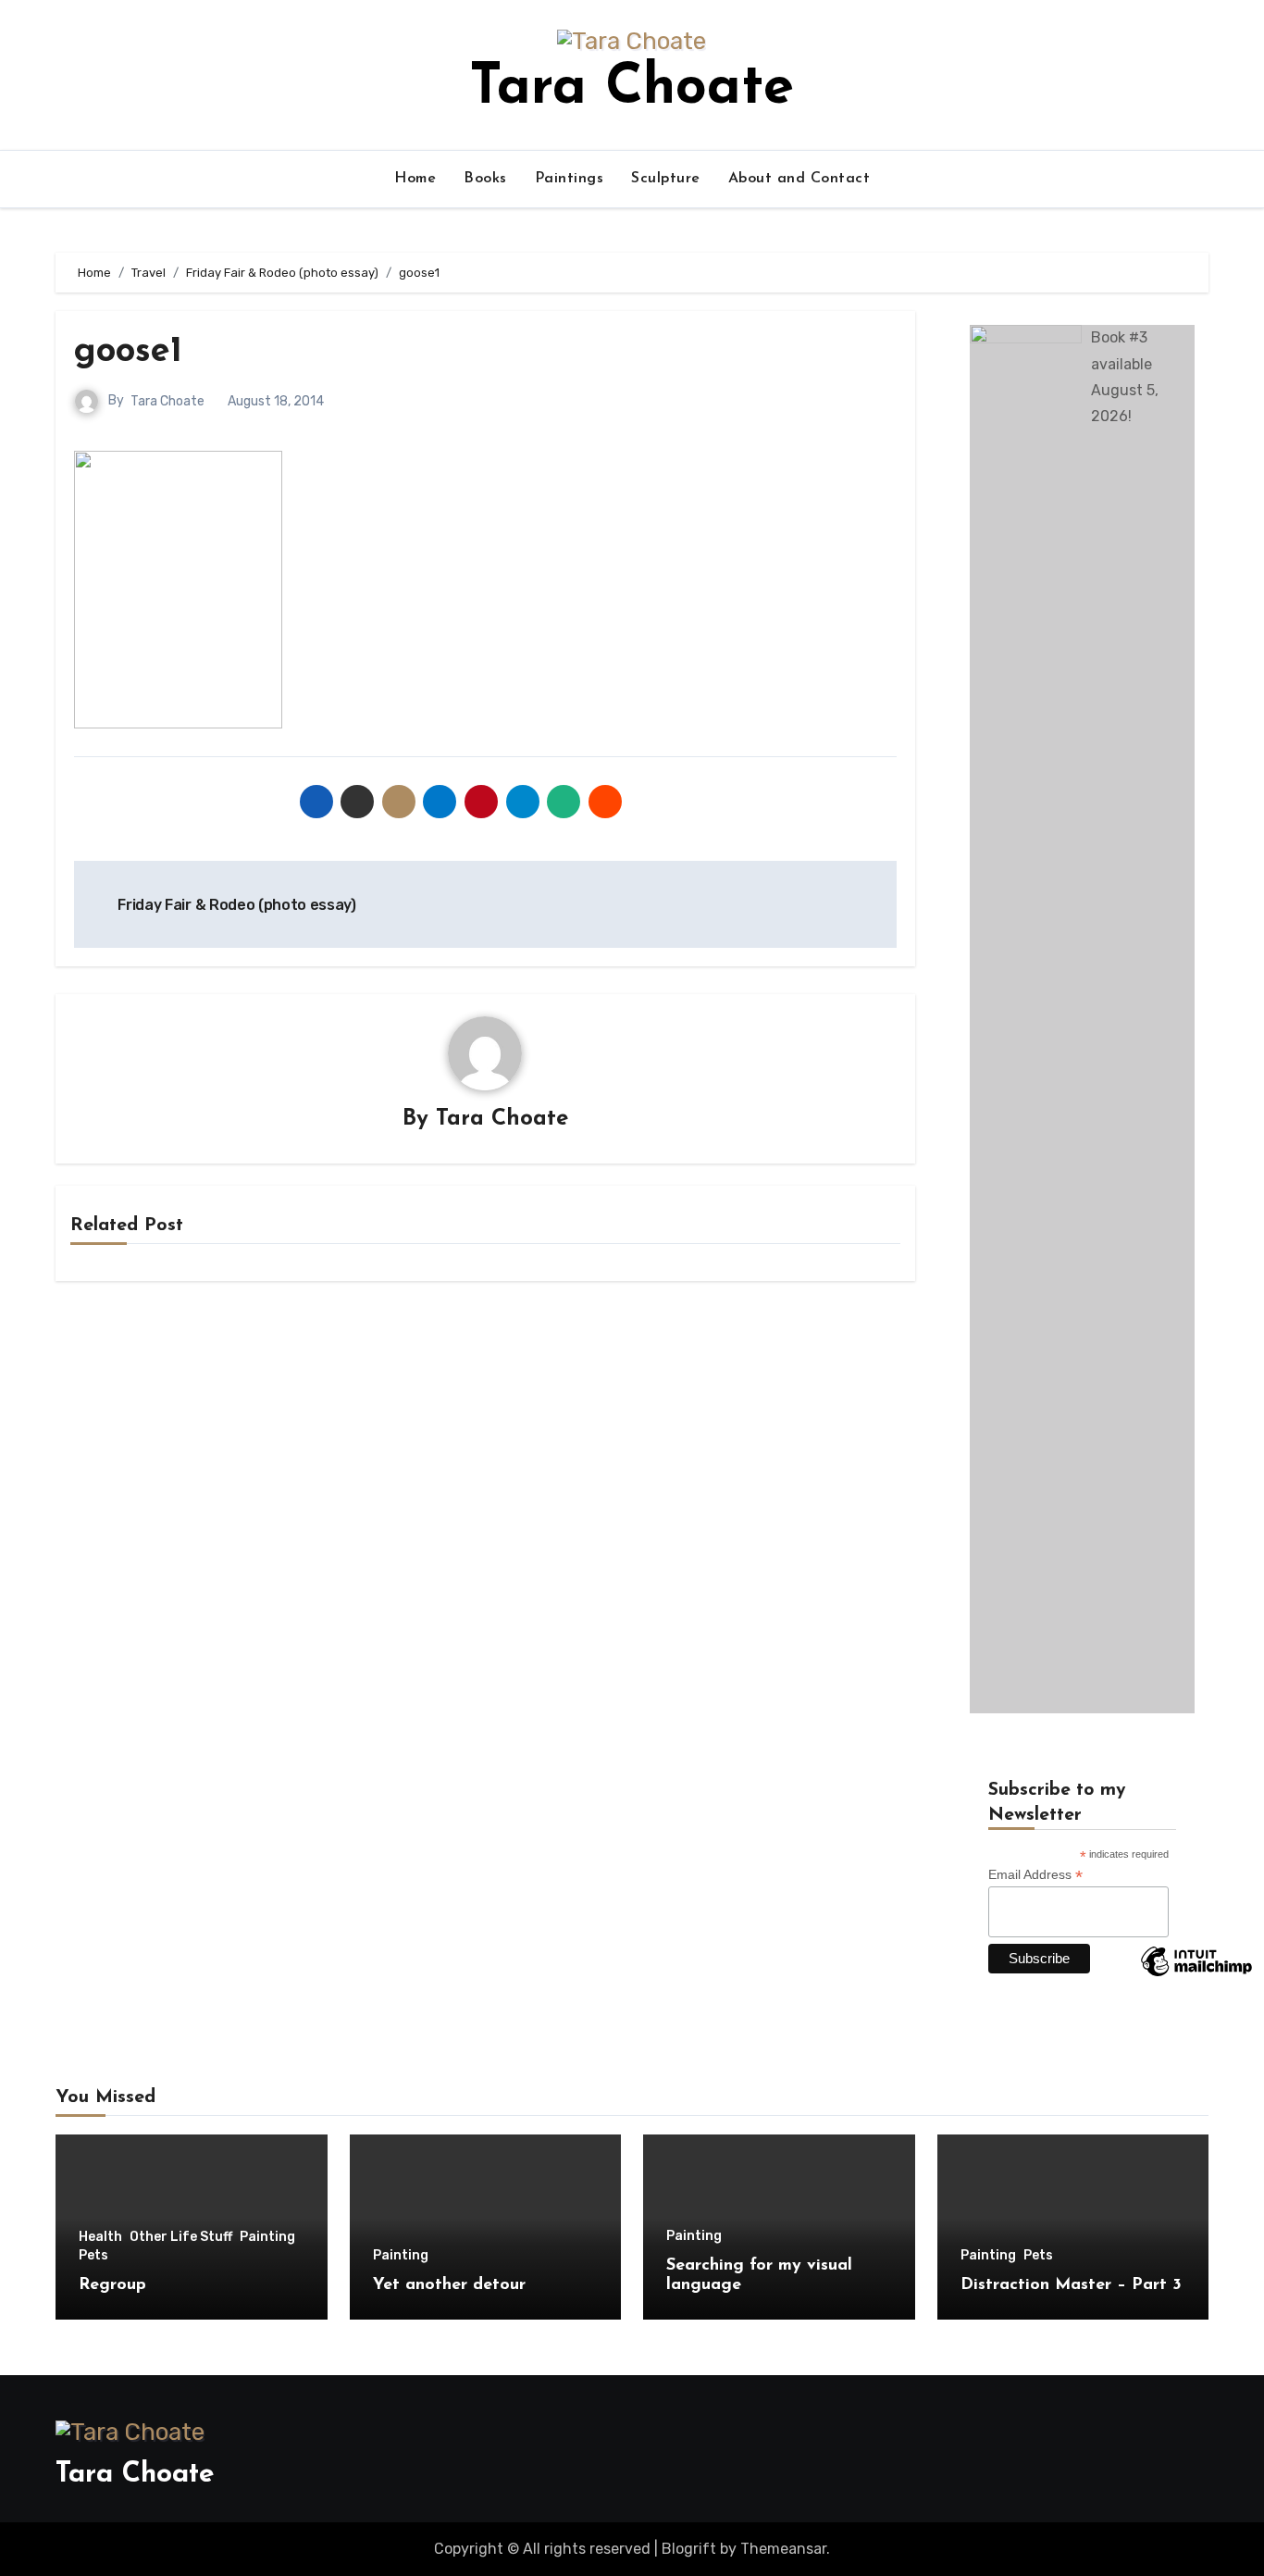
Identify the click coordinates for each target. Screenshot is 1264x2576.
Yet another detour (449, 2285)
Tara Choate (632, 89)
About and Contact (799, 179)
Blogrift (689, 2549)
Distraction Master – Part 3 (1071, 2285)
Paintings (570, 179)
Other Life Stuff (181, 2237)
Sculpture (666, 179)
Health (100, 2237)
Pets (93, 2256)
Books (485, 179)
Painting (267, 2237)
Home (415, 179)
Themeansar (783, 2549)
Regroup (112, 2285)
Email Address (1035, 1875)
